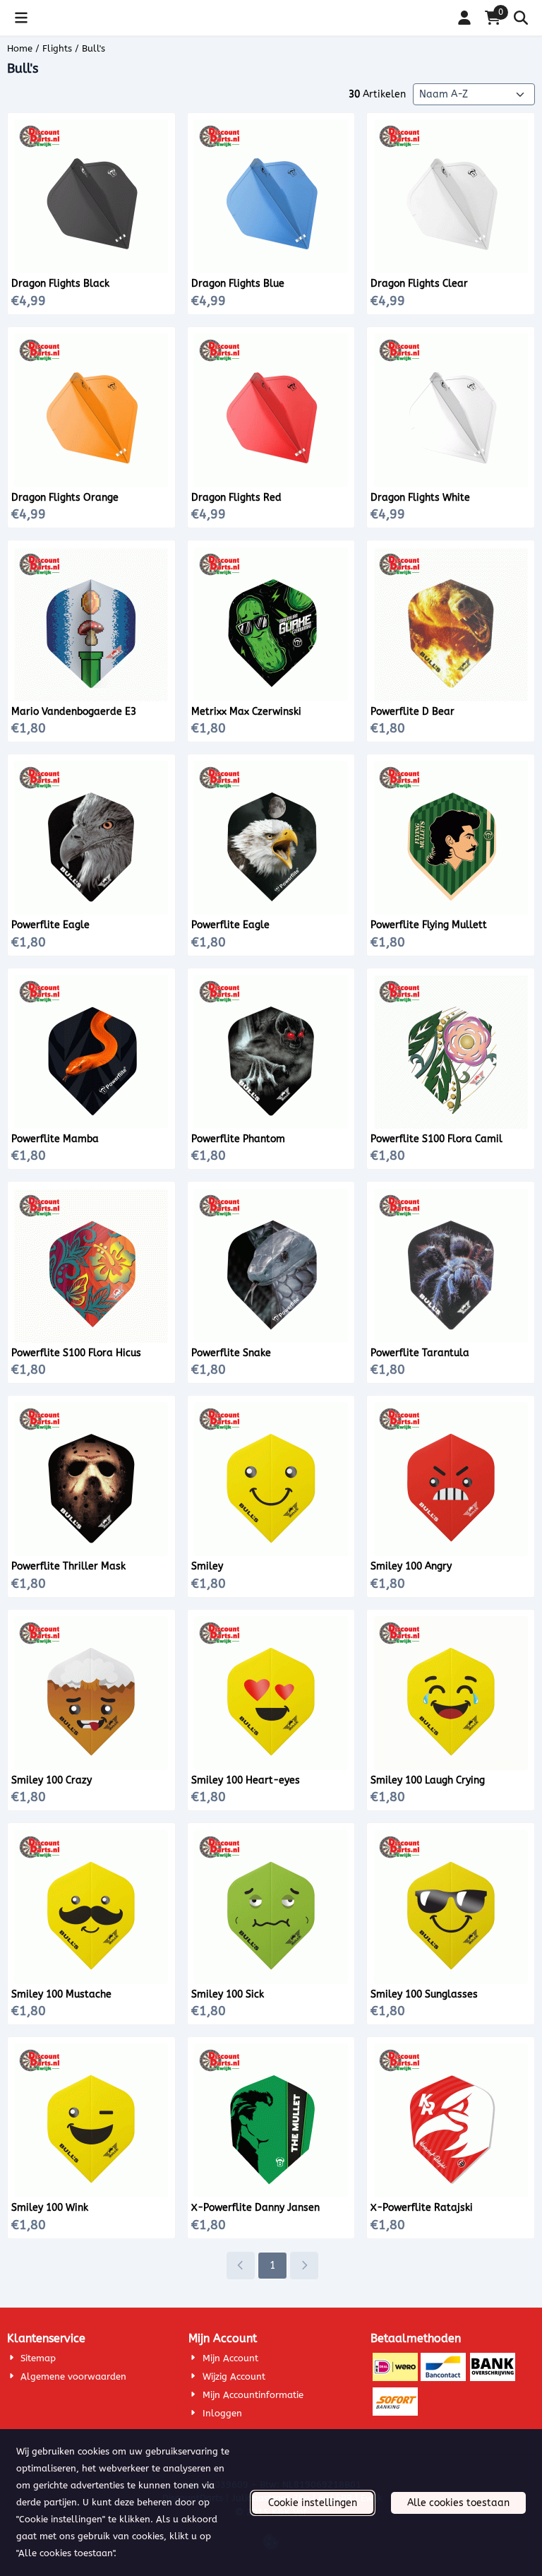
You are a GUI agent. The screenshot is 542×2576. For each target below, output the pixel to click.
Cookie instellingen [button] (313, 2503)
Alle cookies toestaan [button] (458, 2503)
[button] (21, 18)
